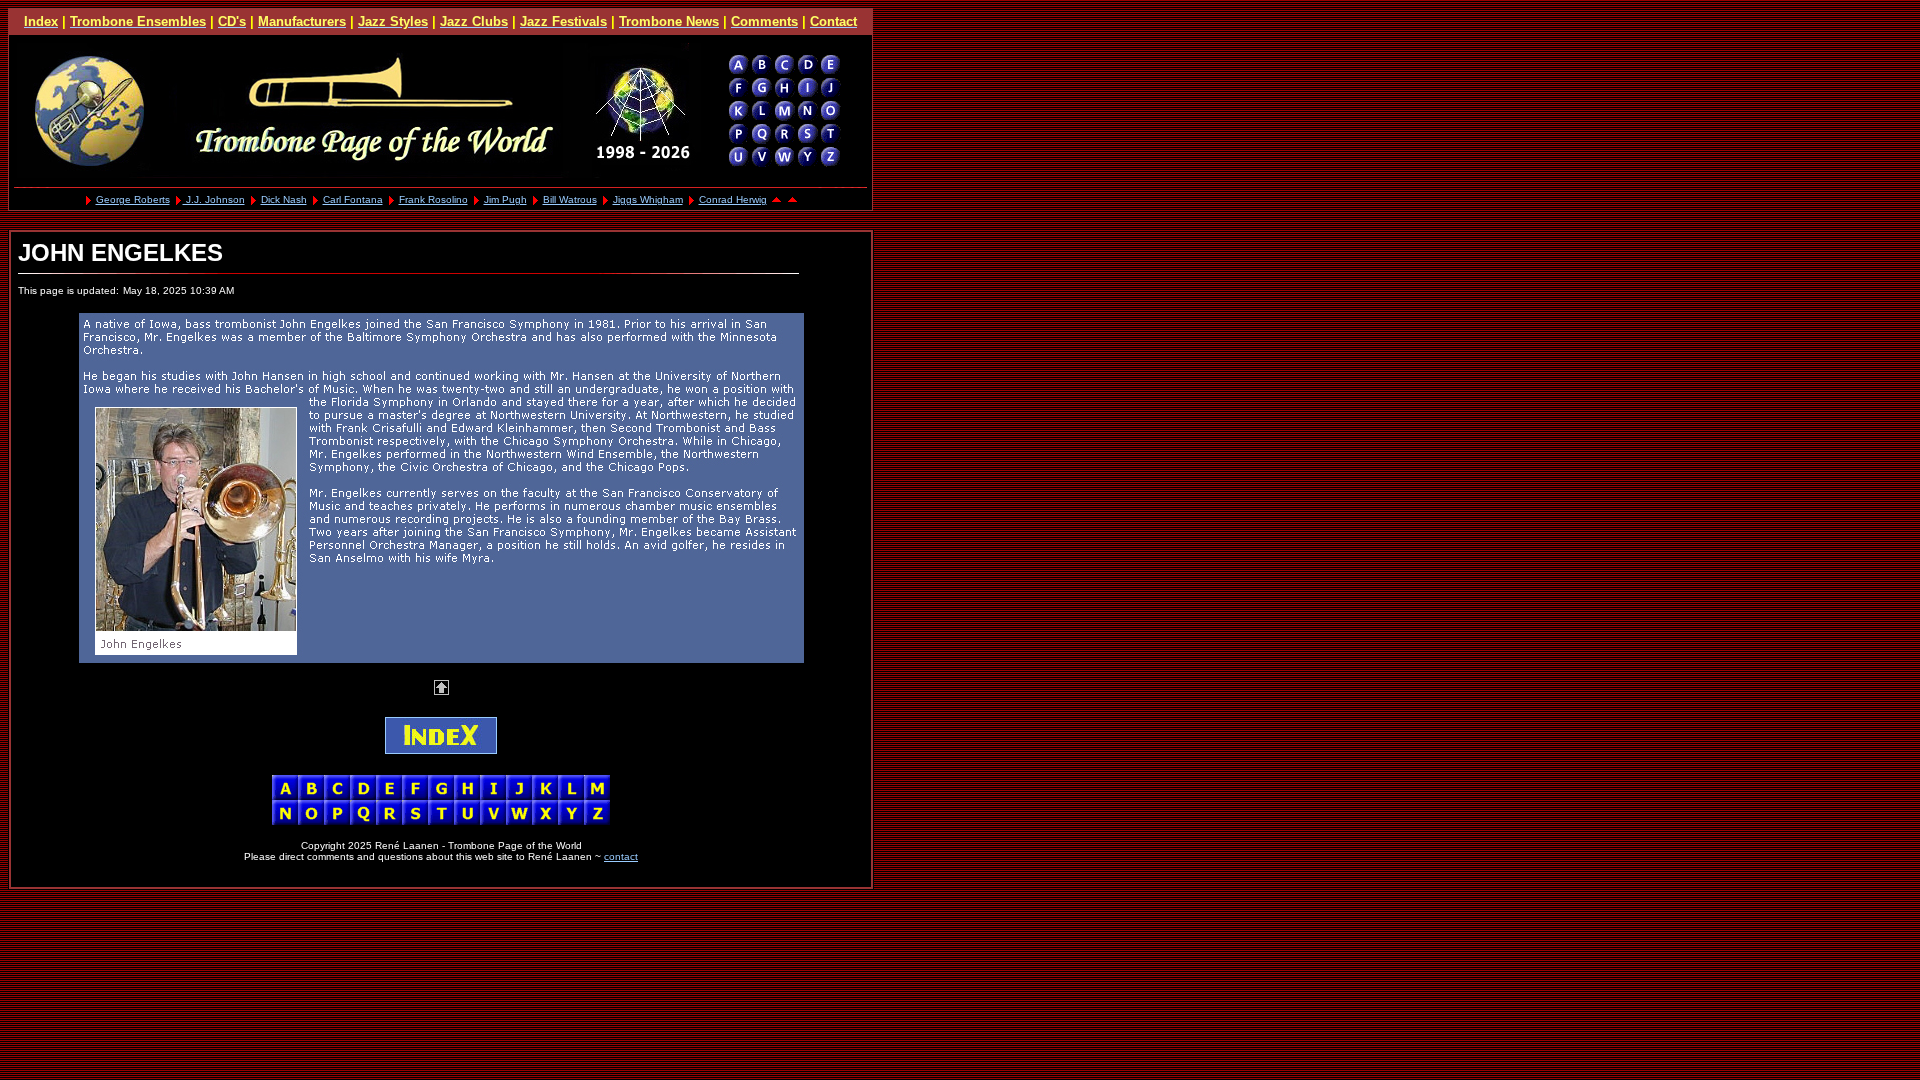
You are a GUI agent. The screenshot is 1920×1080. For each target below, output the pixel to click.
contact (621, 856)
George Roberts (133, 199)
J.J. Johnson (214, 199)
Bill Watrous (570, 199)
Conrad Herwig (733, 199)
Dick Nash (284, 199)
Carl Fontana (353, 199)
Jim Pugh (505, 199)
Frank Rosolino (433, 199)
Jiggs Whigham (648, 199)
